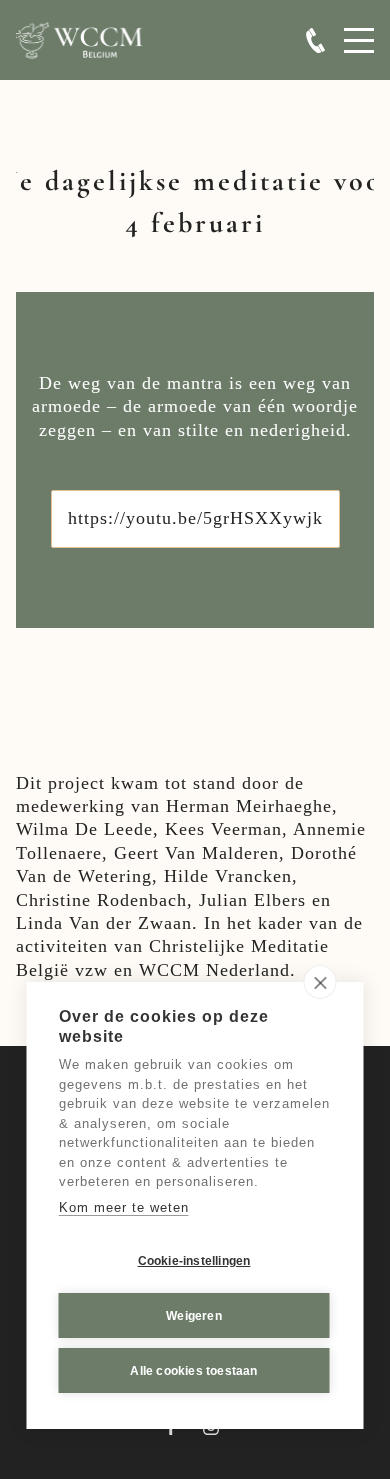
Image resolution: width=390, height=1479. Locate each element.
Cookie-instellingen (194, 1261)
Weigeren (194, 1316)
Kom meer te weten (124, 1207)
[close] (320, 982)
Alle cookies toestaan (193, 1371)
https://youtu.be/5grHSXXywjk (195, 518)
